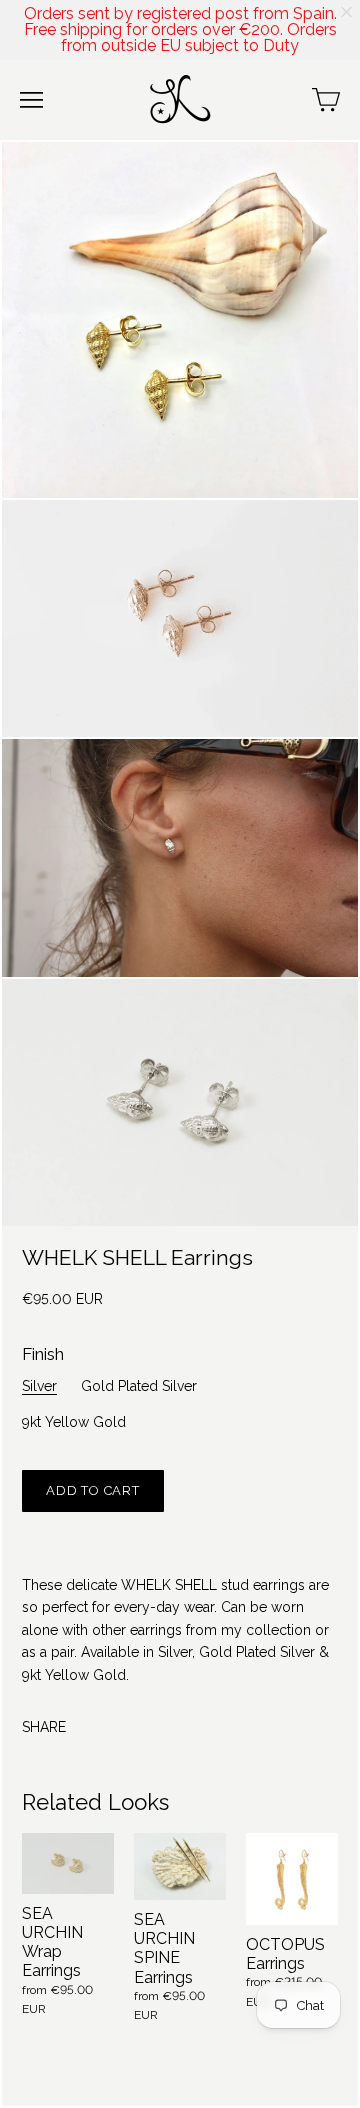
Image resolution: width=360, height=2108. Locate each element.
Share (44, 1727)
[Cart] (326, 100)
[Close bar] (347, 12)
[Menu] (31, 100)
